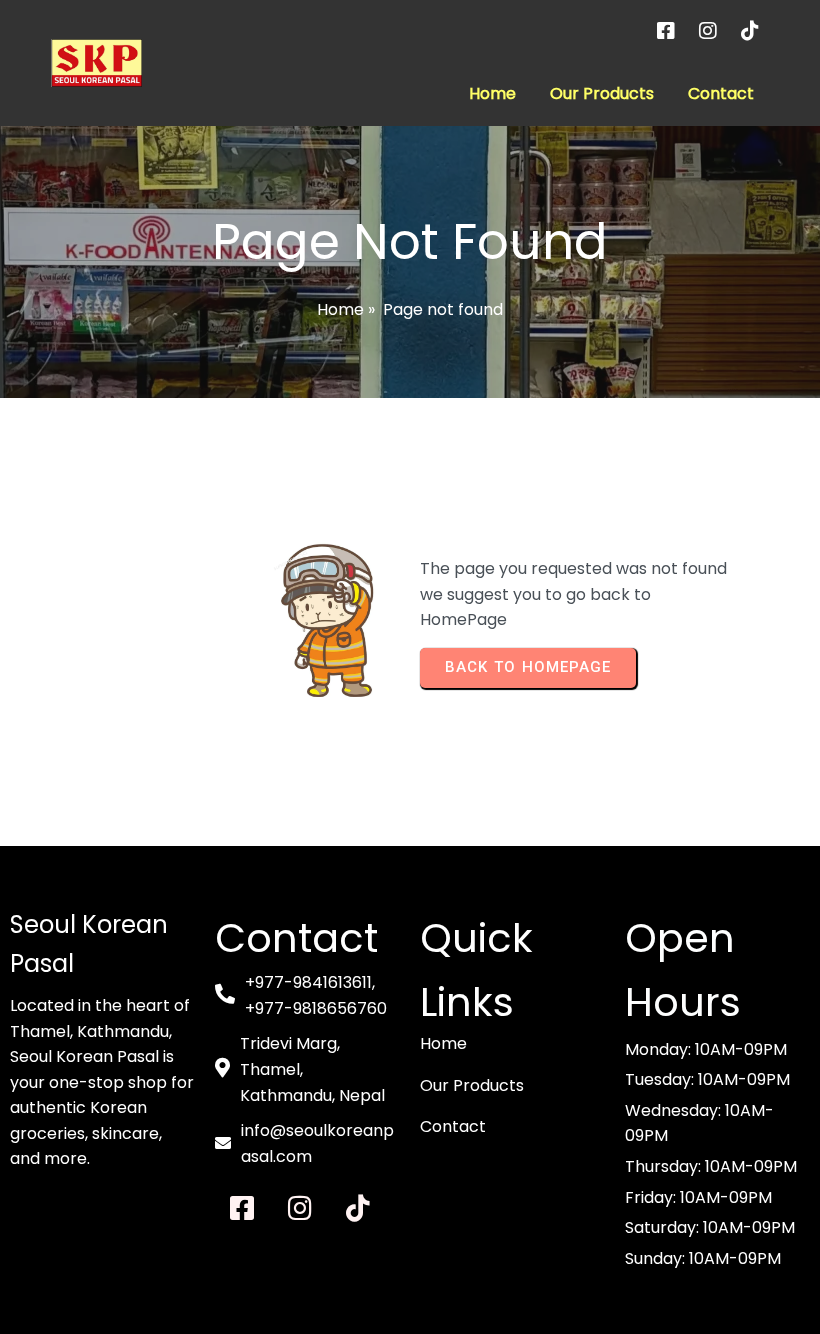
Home (340, 309)
